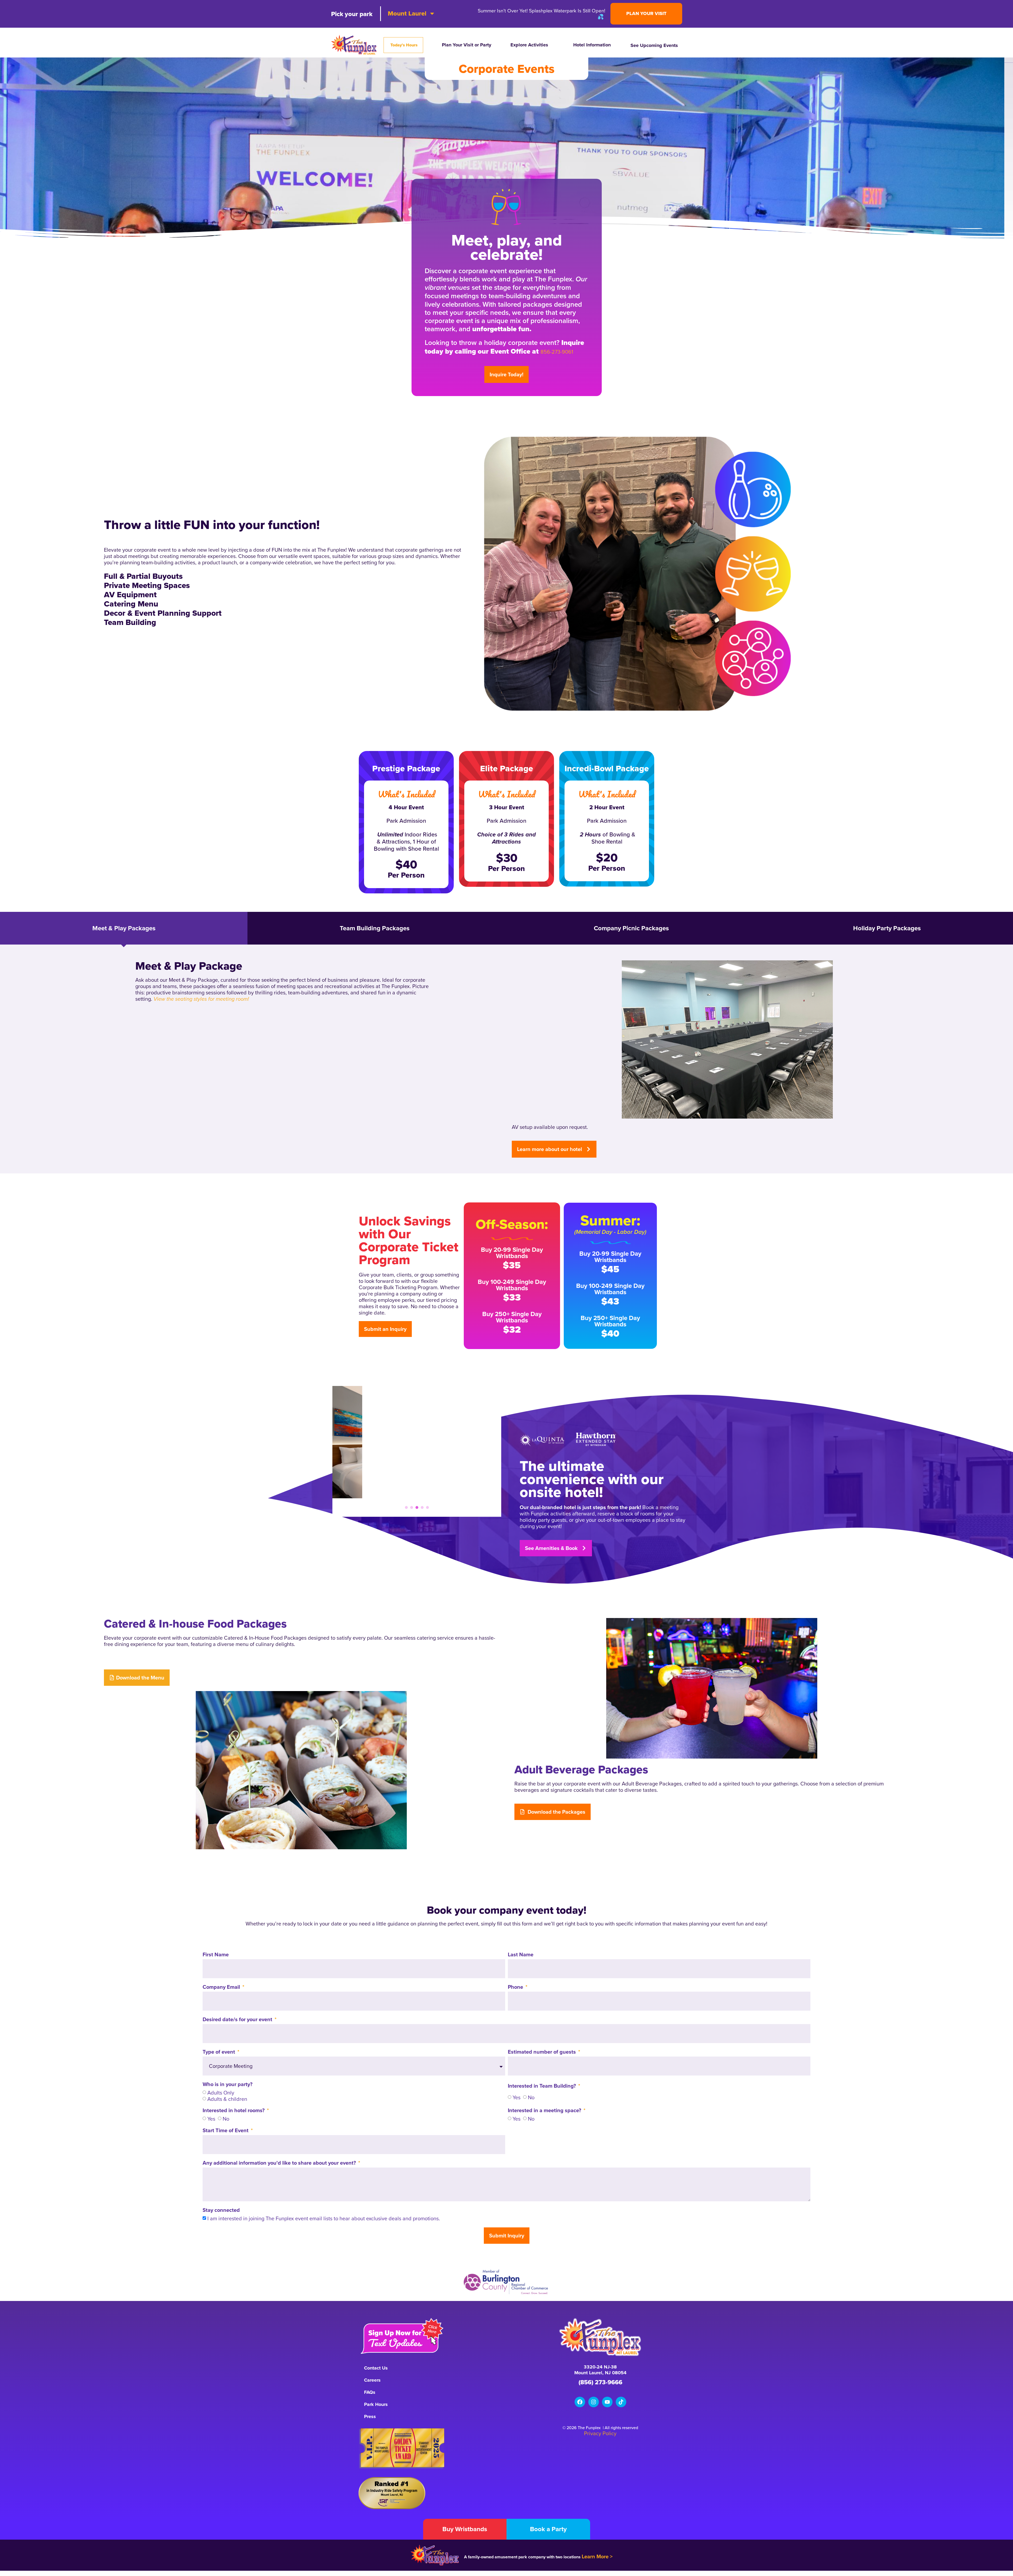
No (531, 2097)
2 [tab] (412, 1507)
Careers (372, 2380)
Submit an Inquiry (385, 1329)
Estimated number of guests (543, 2052)
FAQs (370, 2392)
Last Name (521, 1955)
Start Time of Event (226, 2131)
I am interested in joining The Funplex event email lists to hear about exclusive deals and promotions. (324, 2218)
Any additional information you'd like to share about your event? (280, 2163)
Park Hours (376, 2404)
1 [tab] (406, 1507)
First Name (216, 1955)
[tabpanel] (417, 1442)
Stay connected (221, 2211)
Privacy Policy (600, 2433)
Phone (516, 1987)
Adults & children (227, 2099)
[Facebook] (580, 2402)
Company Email (222, 1987)
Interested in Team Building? (543, 2086)
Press (370, 2416)
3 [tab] (417, 1507)
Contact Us (376, 2368)
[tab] (124, 928)
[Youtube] (607, 2402)
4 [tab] (422, 1507)
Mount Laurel (407, 13)
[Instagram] (594, 2402)
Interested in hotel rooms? (234, 2111)
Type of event (219, 2052)
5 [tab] (427, 1507)
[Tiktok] (621, 2402)
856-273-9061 (557, 352)
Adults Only (221, 2093)
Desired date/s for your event (238, 2020)
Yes (517, 2097)
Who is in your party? (228, 2085)
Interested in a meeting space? (545, 2111)
